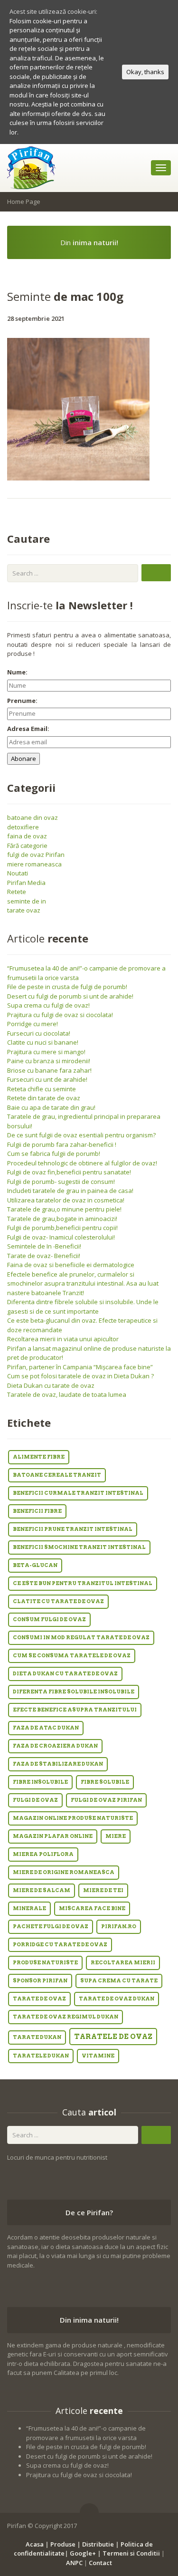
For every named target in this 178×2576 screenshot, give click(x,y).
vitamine (98, 2056)
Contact (100, 2563)
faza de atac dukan (46, 1728)
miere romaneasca (34, 864)
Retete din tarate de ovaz (44, 1098)
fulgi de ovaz (35, 1800)
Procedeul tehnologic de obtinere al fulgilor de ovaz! (82, 1163)
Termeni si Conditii (131, 2553)
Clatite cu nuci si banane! (43, 1042)
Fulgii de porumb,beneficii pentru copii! (62, 1228)
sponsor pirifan (40, 1981)
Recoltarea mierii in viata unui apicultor (63, 1339)
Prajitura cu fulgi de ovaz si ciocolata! (60, 1015)
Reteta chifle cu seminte (42, 1089)
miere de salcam (42, 1890)
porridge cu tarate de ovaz (60, 1945)
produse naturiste (45, 1963)
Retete (17, 892)
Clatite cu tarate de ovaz (58, 1601)
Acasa (35, 2544)
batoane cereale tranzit (57, 1475)
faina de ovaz (27, 836)
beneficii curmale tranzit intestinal (78, 1493)
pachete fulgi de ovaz (51, 1927)
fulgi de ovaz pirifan (106, 1800)
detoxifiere (23, 827)
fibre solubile (105, 1782)
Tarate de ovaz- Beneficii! (44, 1256)
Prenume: (22, 701)
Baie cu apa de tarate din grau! (51, 1107)
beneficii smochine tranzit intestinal (79, 1547)
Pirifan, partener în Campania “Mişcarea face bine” (80, 1367)
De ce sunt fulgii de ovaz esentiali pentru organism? (81, 1135)
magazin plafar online (53, 1836)
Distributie (98, 2544)
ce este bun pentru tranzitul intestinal (83, 1583)
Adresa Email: (28, 729)
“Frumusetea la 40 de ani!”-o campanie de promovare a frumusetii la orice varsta (86, 2433)
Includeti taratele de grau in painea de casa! (70, 1191)
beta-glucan (35, 1565)
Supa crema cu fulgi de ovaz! (48, 1005)
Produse (63, 2544)
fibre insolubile (40, 1782)
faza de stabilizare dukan (58, 1764)
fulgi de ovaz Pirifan (36, 855)
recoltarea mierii (123, 1963)
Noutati (18, 873)
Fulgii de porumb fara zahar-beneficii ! (62, 1144)
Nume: (17, 672)
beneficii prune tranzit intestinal (73, 1529)
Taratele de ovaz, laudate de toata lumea (67, 1394)
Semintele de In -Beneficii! (44, 1246)
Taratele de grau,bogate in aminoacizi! (62, 1219)
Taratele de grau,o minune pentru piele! (64, 1209)
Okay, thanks (145, 72)
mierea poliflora (43, 1854)
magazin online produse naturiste (73, 1818)
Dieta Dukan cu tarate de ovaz (51, 1385)
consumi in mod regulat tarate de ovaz (81, 1638)
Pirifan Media (26, 883)
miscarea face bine (92, 1908)
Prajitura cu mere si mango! (46, 1052)
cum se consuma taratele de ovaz (72, 1656)
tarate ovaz (24, 910)
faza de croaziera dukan (55, 1746)
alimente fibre (39, 1457)
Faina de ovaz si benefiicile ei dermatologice (71, 1265)
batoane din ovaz (33, 817)
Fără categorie (27, 846)
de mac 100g (65, 296)
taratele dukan (41, 2056)
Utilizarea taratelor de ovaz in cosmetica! (66, 1200)
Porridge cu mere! (33, 1024)
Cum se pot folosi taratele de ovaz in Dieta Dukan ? (80, 1376)
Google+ (83, 2553)
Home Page (24, 202)
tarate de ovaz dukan (117, 1999)
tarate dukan (37, 2037)
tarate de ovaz (39, 1999)
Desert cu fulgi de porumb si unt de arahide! (70, 996)
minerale (29, 1908)
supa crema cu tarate (119, 1981)
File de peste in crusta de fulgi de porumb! (67, 987)
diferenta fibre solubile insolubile (74, 1692)
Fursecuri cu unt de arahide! (47, 1079)
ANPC (74, 2563)
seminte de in (27, 901)
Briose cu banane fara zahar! (49, 1070)
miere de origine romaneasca (64, 1872)
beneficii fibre (37, 1511)
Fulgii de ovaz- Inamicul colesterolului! (61, 1237)
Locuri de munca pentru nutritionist (57, 2157)
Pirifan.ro (119, 1927)
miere (116, 1836)
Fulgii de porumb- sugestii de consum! (61, 1182)
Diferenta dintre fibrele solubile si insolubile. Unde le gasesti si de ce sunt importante (83, 1307)
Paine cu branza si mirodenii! (49, 1061)
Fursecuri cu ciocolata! (39, 1033)
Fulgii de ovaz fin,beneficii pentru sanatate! (69, 1172)
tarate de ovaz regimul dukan (66, 2017)
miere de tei (103, 1890)
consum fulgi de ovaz (49, 1620)
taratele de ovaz (113, 2037)
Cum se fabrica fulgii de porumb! (54, 1153)
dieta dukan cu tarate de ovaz (65, 1674)
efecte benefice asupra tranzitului (75, 1710)
